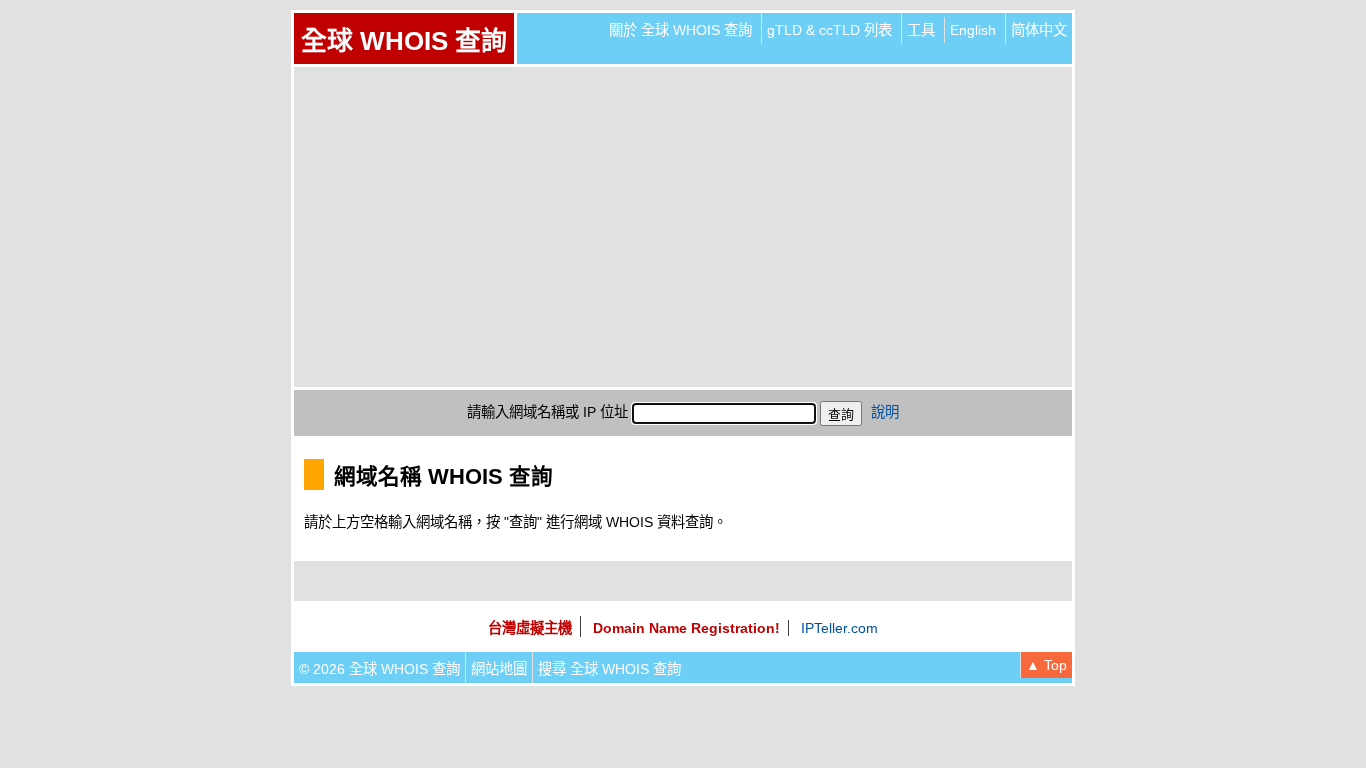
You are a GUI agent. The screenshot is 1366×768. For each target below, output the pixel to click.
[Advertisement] (683, 227)
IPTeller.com (839, 628)
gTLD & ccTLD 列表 (829, 30)
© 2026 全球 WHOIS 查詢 (379, 669)
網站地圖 (499, 669)
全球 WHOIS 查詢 (404, 41)
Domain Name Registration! (686, 628)
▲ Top (1046, 665)
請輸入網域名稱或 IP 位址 (547, 412)
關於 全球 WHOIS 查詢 (680, 30)
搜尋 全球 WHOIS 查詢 (609, 669)
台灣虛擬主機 (530, 628)
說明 (885, 412)
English (973, 30)
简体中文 (1039, 30)
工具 (921, 30)
